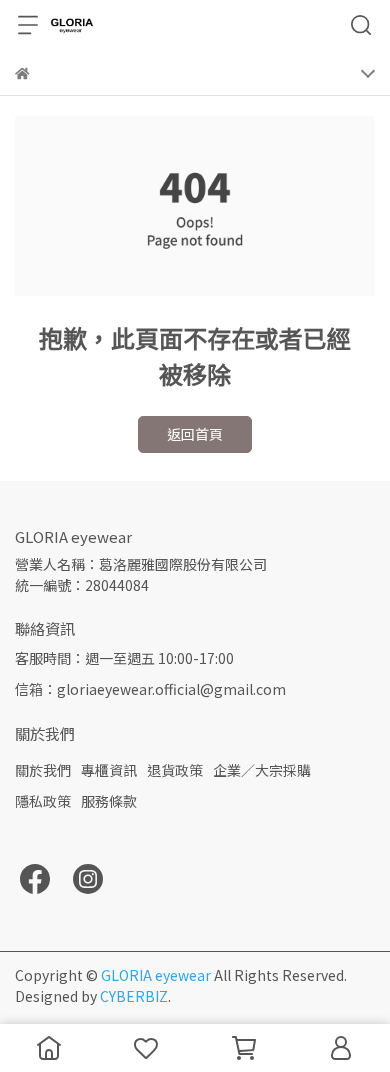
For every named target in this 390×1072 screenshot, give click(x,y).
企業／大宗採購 (262, 770)
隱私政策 (43, 801)
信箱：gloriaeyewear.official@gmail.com (150, 689)
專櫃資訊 (109, 770)
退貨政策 (175, 770)
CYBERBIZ (134, 996)
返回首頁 (195, 434)
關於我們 (43, 770)
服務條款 (109, 801)
